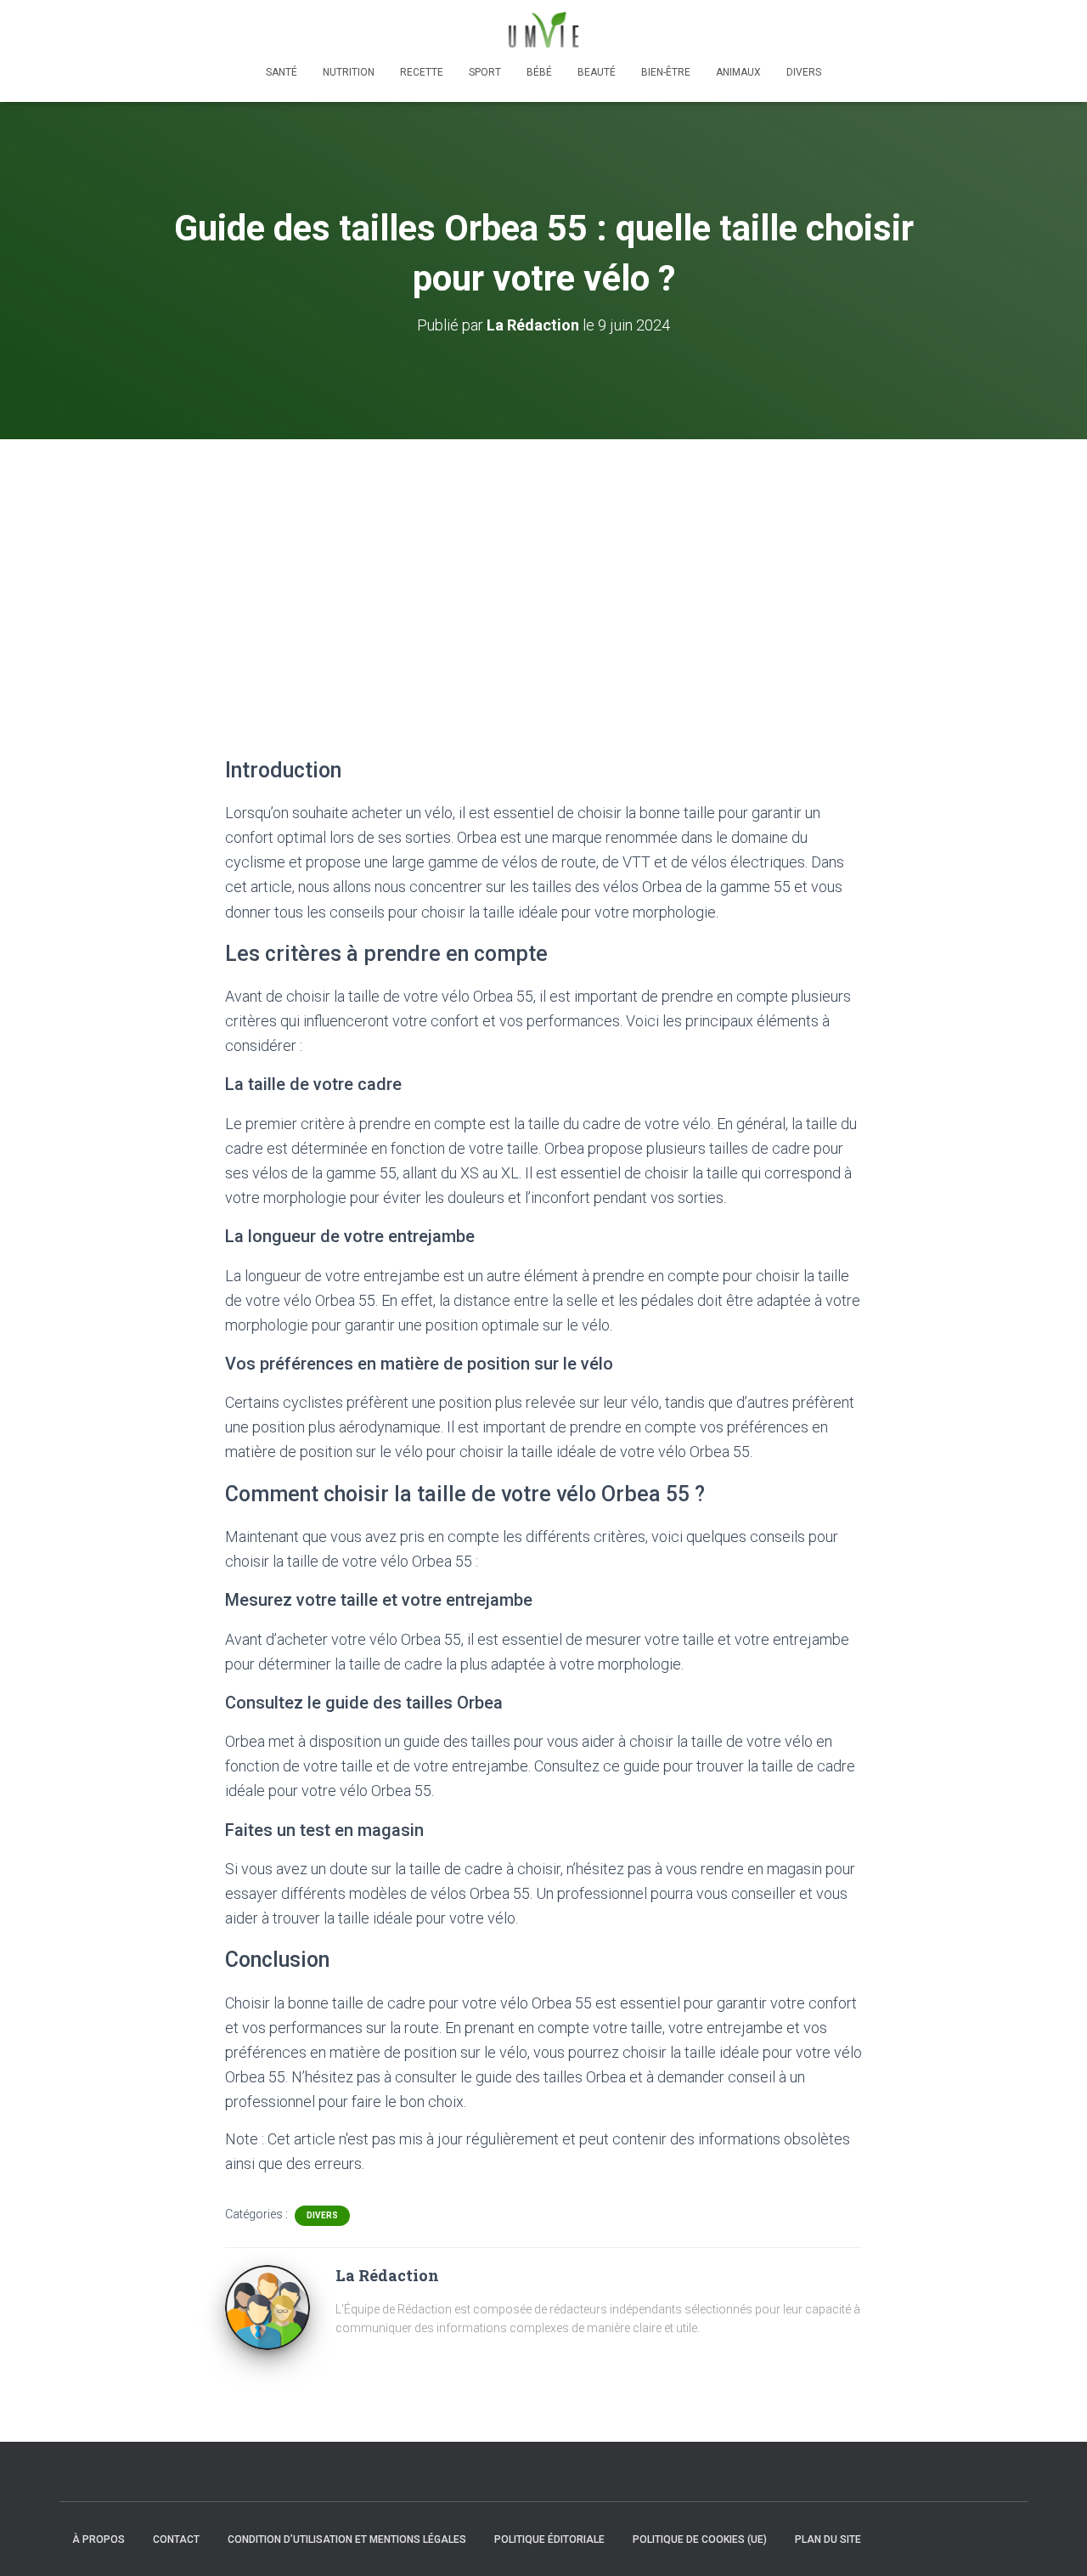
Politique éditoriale (549, 2539)
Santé (282, 72)
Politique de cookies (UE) (700, 2539)
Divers (804, 72)
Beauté (597, 72)
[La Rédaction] (268, 2307)
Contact (176, 2539)
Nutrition (349, 72)
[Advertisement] (543, 567)
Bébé (539, 72)
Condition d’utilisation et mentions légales (347, 2539)
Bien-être (666, 72)
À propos (99, 2539)
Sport (485, 72)
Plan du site (828, 2539)
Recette (422, 72)
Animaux (738, 72)
